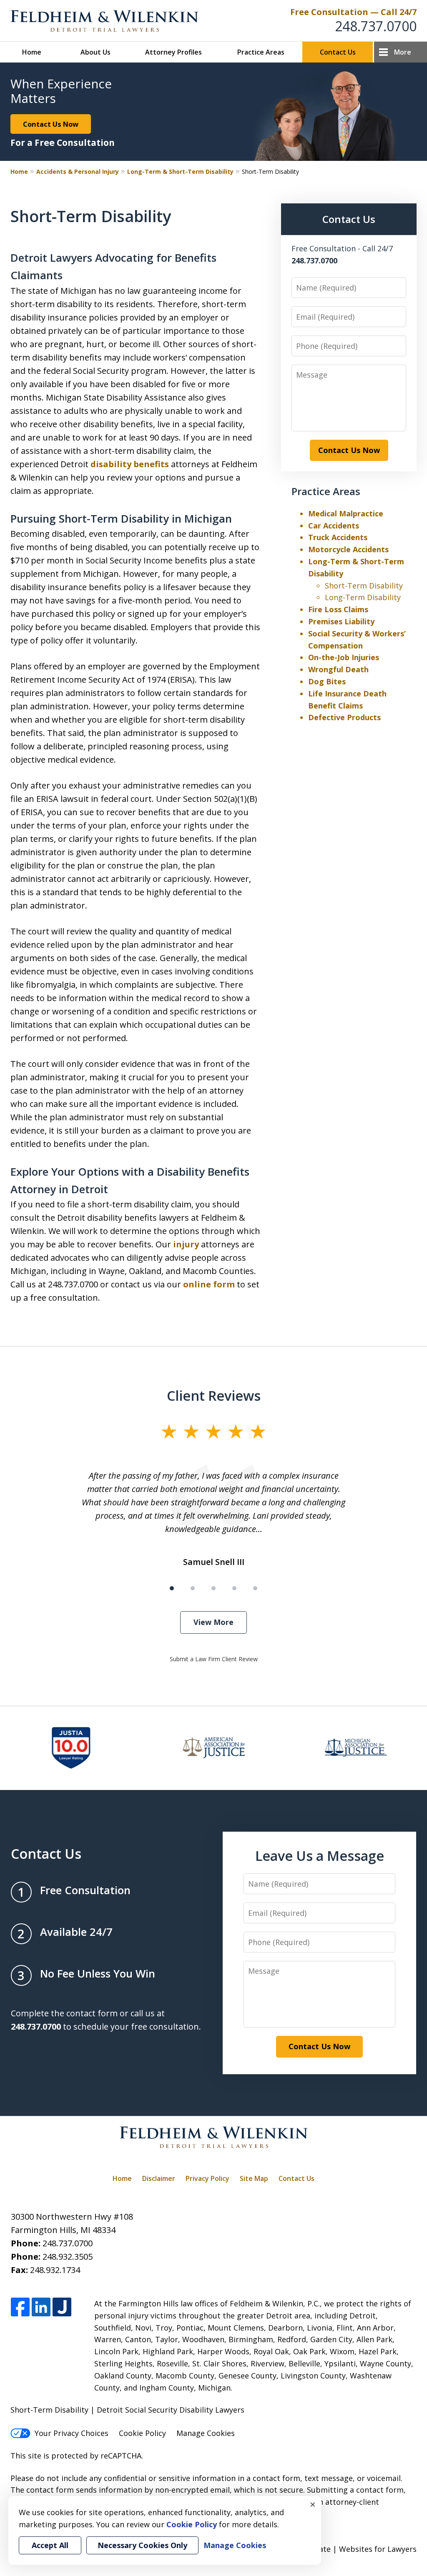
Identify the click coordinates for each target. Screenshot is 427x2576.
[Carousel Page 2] (193, 1588)
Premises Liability (341, 621)
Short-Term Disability (364, 586)
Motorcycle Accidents (348, 549)
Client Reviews (214, 1395)
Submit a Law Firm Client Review (214, 1659)
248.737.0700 (376, 26)
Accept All (50, 2545)
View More (213, 1622)
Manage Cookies (206, 2433)
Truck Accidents (338, 537)
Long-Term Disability (363, 597)
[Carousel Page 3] (213, 1588)
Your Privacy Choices (72, 2433)
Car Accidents (334, 526)
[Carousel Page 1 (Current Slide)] (172, 1588)
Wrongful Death (338, 669)
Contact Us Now (51, 124)
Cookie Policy (142, 2433)
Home (32, 52)
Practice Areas (261, 52)
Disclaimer (159, 2178)
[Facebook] (20, 2307)
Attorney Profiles (173, 52)
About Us (95, 52)
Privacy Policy (207, 2178)
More (403, 52)
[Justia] (62, 2307)
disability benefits (130, 464)
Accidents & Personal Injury (78, 171)
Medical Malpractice (346, 513)
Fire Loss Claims (338, 609)
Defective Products (344, 717)
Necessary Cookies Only (142, 2545)
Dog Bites (327, 681)
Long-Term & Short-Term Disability (180, 171)
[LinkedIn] (41, 2307)
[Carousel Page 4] (234, 1588)
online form (209, 1284)
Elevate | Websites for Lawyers (346, 2549)
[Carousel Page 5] (255, 1588)
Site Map (254, 2178)
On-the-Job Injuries (344, 657)
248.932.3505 (68, 2257)
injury (186, 1244)
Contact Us (338, 52)
